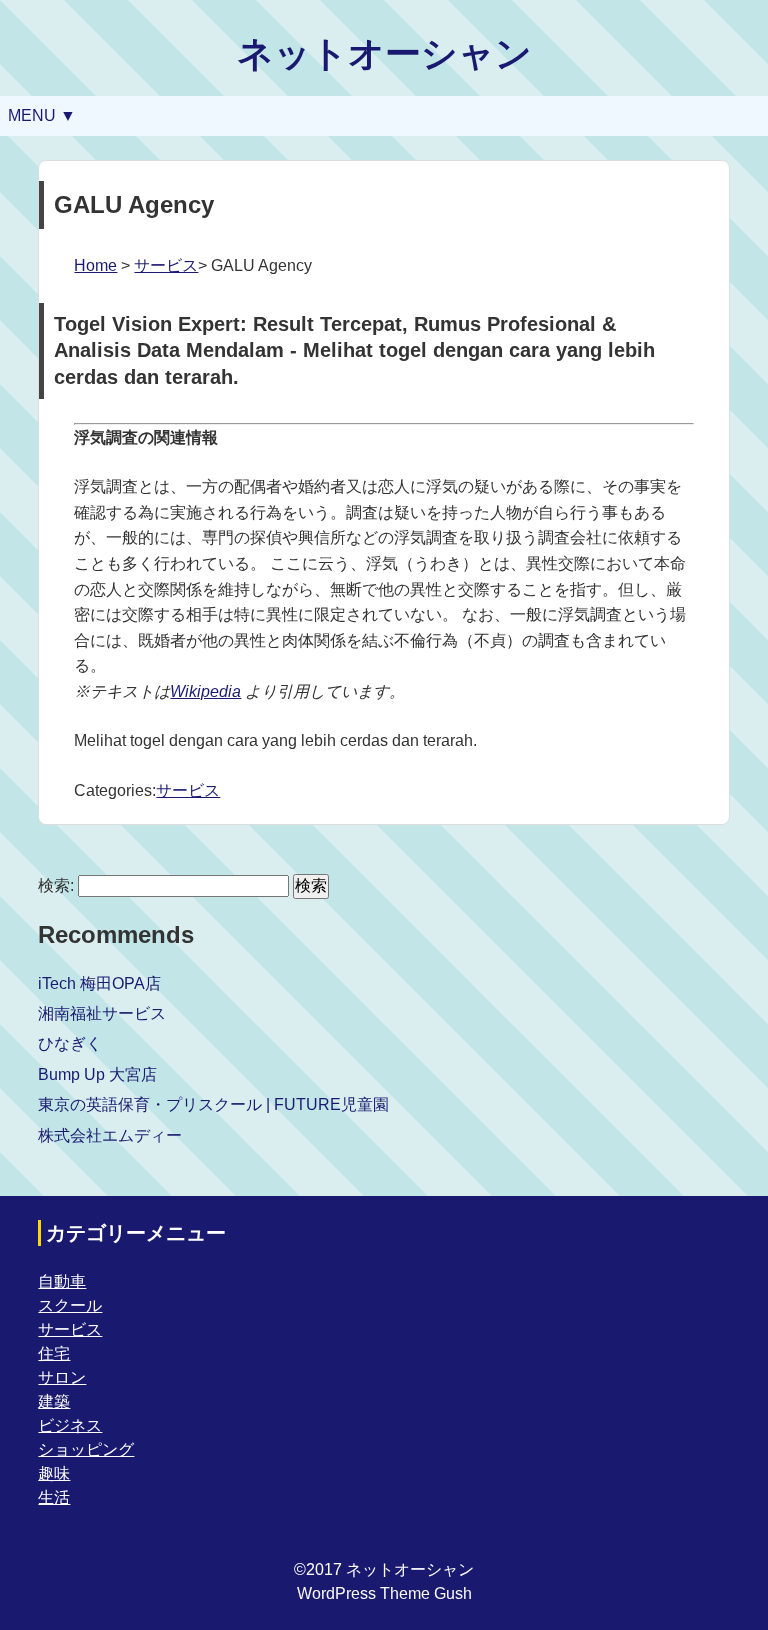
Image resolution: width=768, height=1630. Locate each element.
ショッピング (86, 1449)
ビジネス (70, 1425)
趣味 (54, 1473)
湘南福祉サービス (102, 1013)
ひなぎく (70, 1043)
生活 (54, 1497)
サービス (166, 265)
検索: (56, 885)
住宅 (54, 1353)
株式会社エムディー (110, 1135)
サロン (62, 1377)
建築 (54, 1401)
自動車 (62, 1281)
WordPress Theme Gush (384, 1593)
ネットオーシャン (384, 53)
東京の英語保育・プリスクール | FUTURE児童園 (213, 1104)
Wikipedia (205, 691)
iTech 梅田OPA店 (99, 983)
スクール (70, 1305)
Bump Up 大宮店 (97, 1074)
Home (95, 265)
